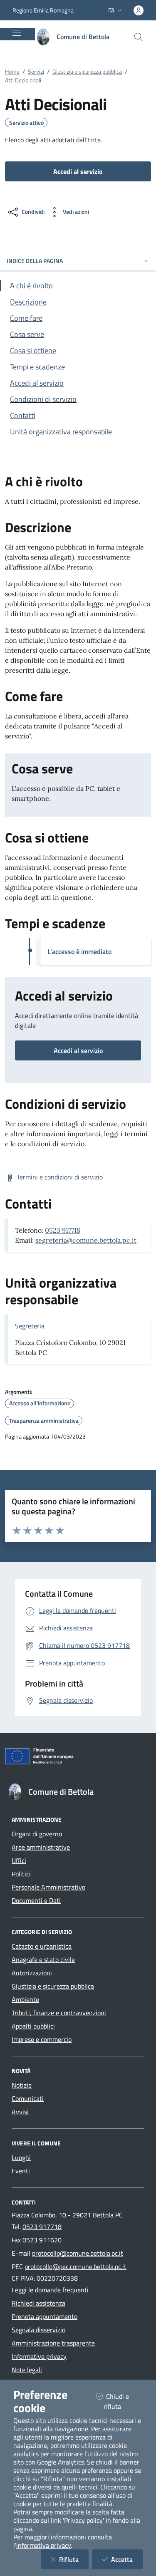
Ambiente (25, 1999)
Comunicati (28, 2098)
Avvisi (20, 2112)
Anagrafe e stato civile (43, 1959)
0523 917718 (63, 1230)
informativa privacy (43, 2545)
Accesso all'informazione (40, 1403)
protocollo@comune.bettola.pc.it (78, 2253)
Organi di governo (37, 1834)
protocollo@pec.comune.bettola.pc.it (76, 2266)
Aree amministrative (41, 1847)
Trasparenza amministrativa (44, 1421)
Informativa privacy (39, 2356)
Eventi (21, 2171)
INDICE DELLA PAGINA (35, 261)
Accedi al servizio (78, 1050)
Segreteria (30, 1326)
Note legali (27, 2370)
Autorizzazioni (32, 1973)
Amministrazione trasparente (53, 2343)
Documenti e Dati (36, 1900)
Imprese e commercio (42, 2039)
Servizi (36, 71)
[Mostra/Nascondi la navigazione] (17, 33)
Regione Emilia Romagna (43, 10)
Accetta (127, 2559)
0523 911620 (42, 2240)
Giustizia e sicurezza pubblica (87, 71)
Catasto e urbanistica (42, 1946)
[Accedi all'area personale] (139, 10)
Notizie (22, 2085)
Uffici (19, 1860)
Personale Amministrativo (48, 1887)
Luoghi (21, 2157)
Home (12, 71)
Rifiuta (74, 2559)
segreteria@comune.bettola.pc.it (86, 1240)
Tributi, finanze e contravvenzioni (59, 2013)
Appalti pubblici (33, 2026)
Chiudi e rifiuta (123, 2401)
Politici (21, 1874)
